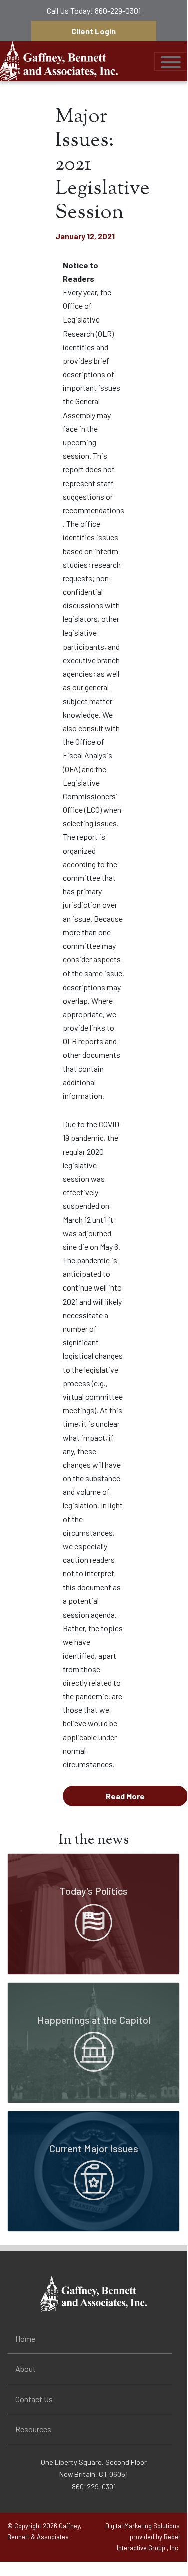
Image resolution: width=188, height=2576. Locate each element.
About (26, 2368)
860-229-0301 (118, 10)
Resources (33, 2429)
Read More (125, 1796)
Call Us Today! (94, 10)
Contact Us (34, 2399)
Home (25, 2338)
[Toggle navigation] (171, 61)
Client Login (94, 31)
